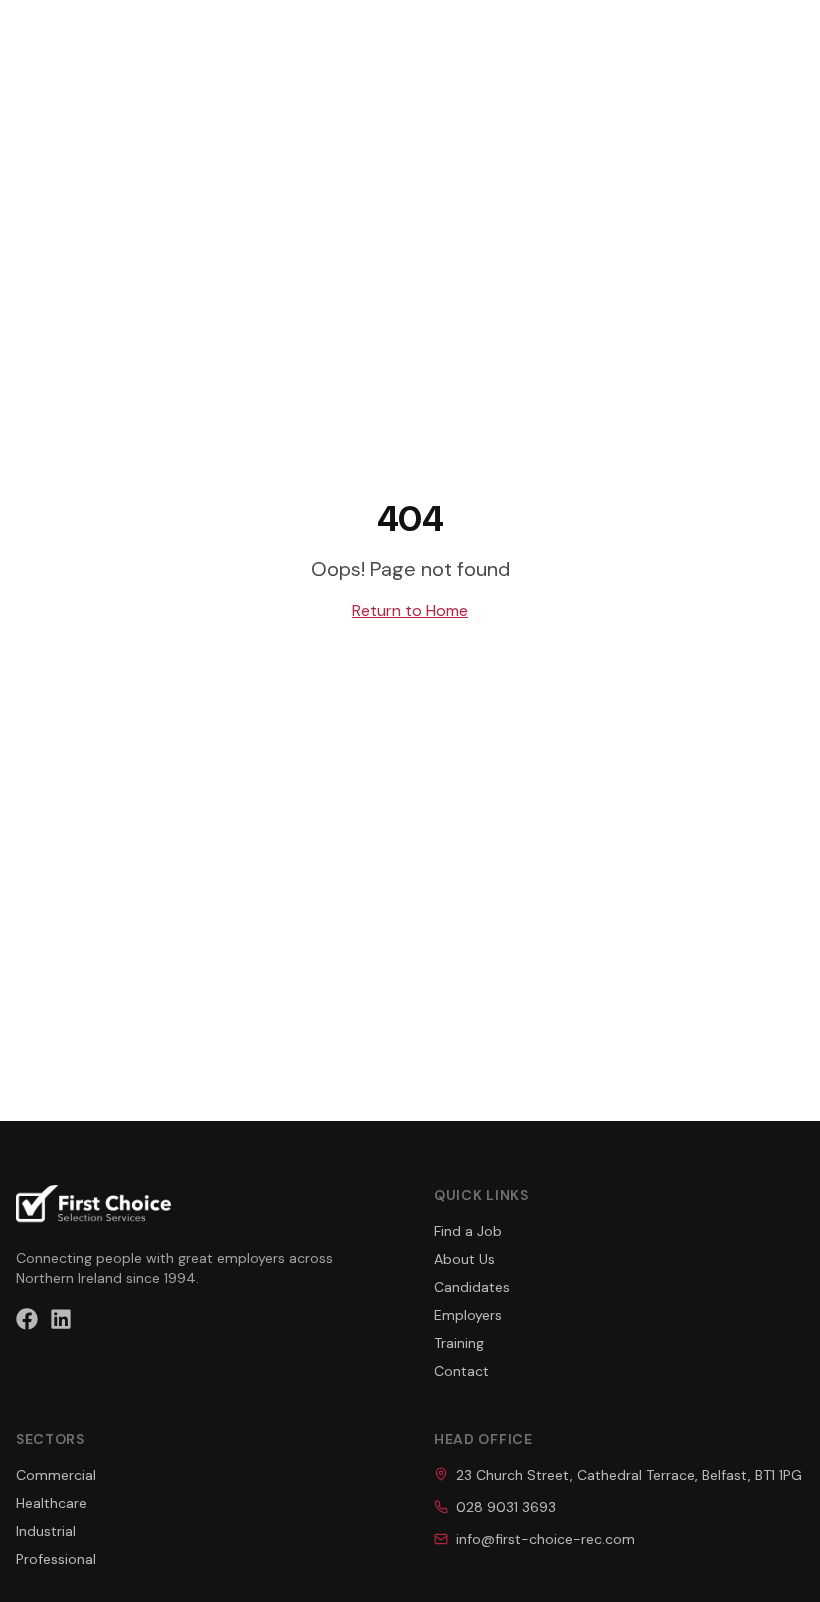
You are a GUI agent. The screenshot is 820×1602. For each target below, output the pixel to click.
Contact (461, 1371)
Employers (468, 1315)
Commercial (56, 1475)
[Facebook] (27, 1319)
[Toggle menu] (792, 32)
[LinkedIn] (61, 1319)
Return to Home (410, 610)
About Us (464, 1259)
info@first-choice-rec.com (545, 1539)
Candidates (472, 1287)
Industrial (46, 1531)
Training (459, 1343)
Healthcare (51, 1503)
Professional (56, 1559)
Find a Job (468, 1231)
